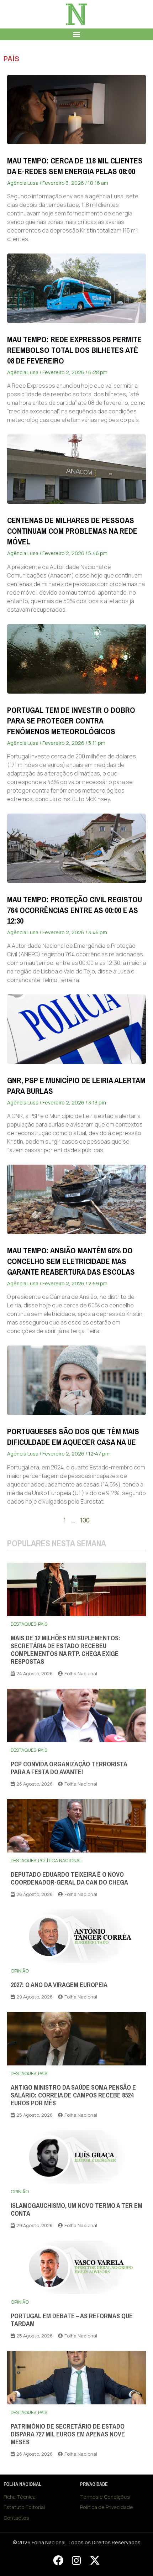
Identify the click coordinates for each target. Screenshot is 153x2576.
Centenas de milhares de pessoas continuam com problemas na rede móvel (72, 531)
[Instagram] (76, 2560)
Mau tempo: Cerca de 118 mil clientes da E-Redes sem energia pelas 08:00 (75, 166)
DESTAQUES (23, 1624)
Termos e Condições (105, 2497)
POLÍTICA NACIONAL (60, 1860)
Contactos (16, 2518)
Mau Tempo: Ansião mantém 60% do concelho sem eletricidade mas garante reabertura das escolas (71, 1261)
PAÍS (11, 59)
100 (85, 1520)
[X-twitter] (95, 2560)
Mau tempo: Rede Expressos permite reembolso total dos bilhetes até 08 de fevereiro (74, 350)
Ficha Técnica (20, 2497)
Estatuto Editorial (24, 2507)
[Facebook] (58, 2560)
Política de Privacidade (107, 2507)
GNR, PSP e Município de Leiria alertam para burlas (76, 1086)
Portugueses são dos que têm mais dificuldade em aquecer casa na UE (73, 1437)
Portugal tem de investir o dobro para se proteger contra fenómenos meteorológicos (71, 721)
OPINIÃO (20, 1971)
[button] (77, 34)
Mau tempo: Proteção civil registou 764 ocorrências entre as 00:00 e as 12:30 (75, 910)
